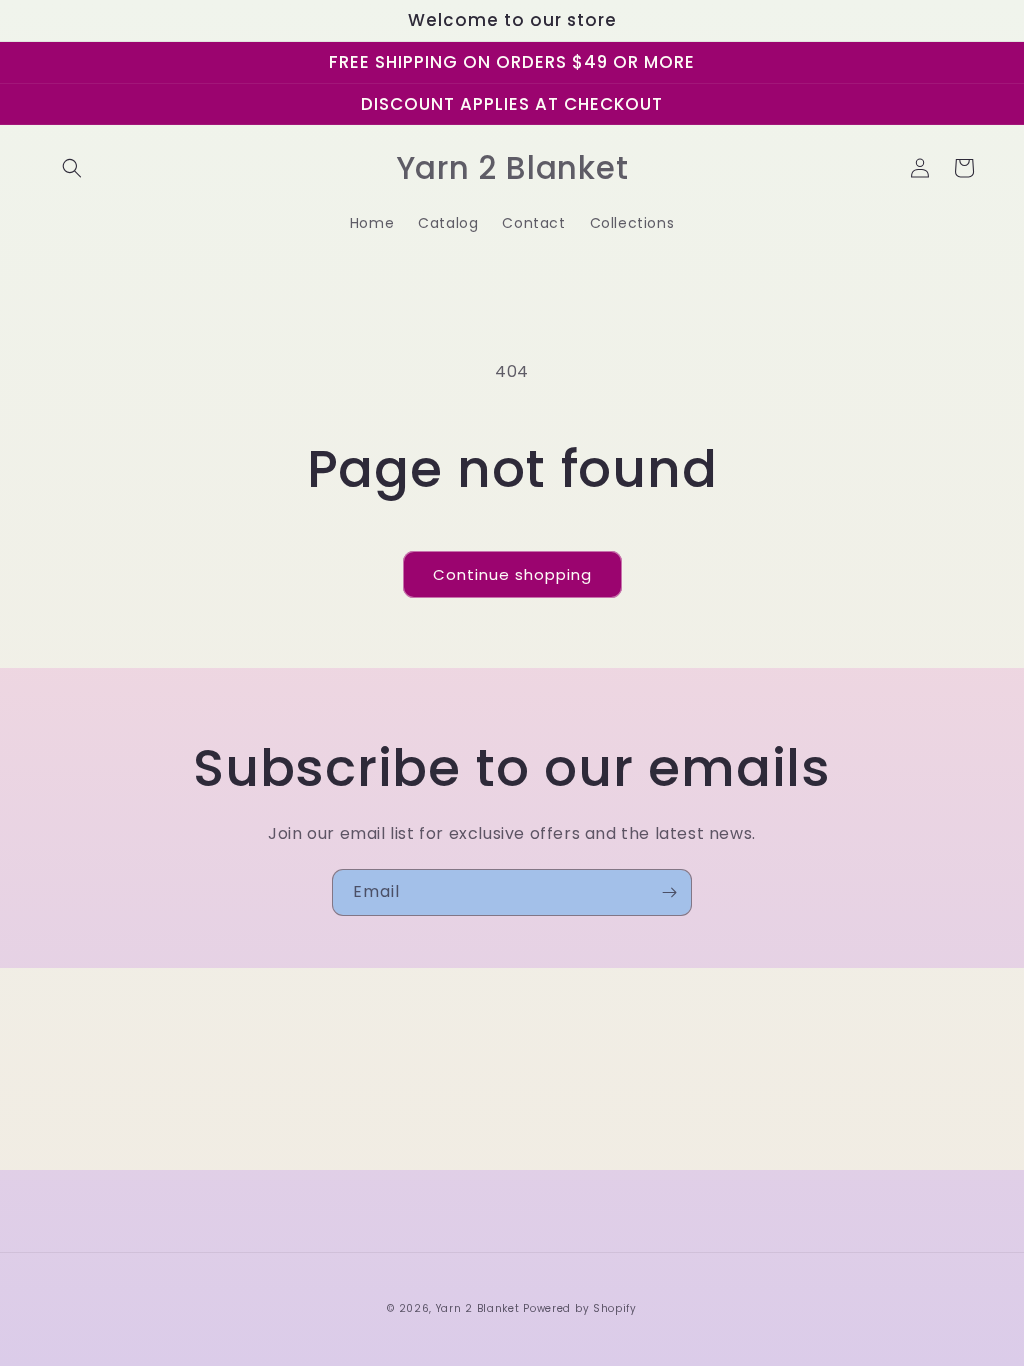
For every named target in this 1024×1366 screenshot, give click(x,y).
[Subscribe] (669, 892)
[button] (72, 168)
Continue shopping (512, 574)
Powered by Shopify (580, 1308)
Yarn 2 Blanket (478, 1308)
